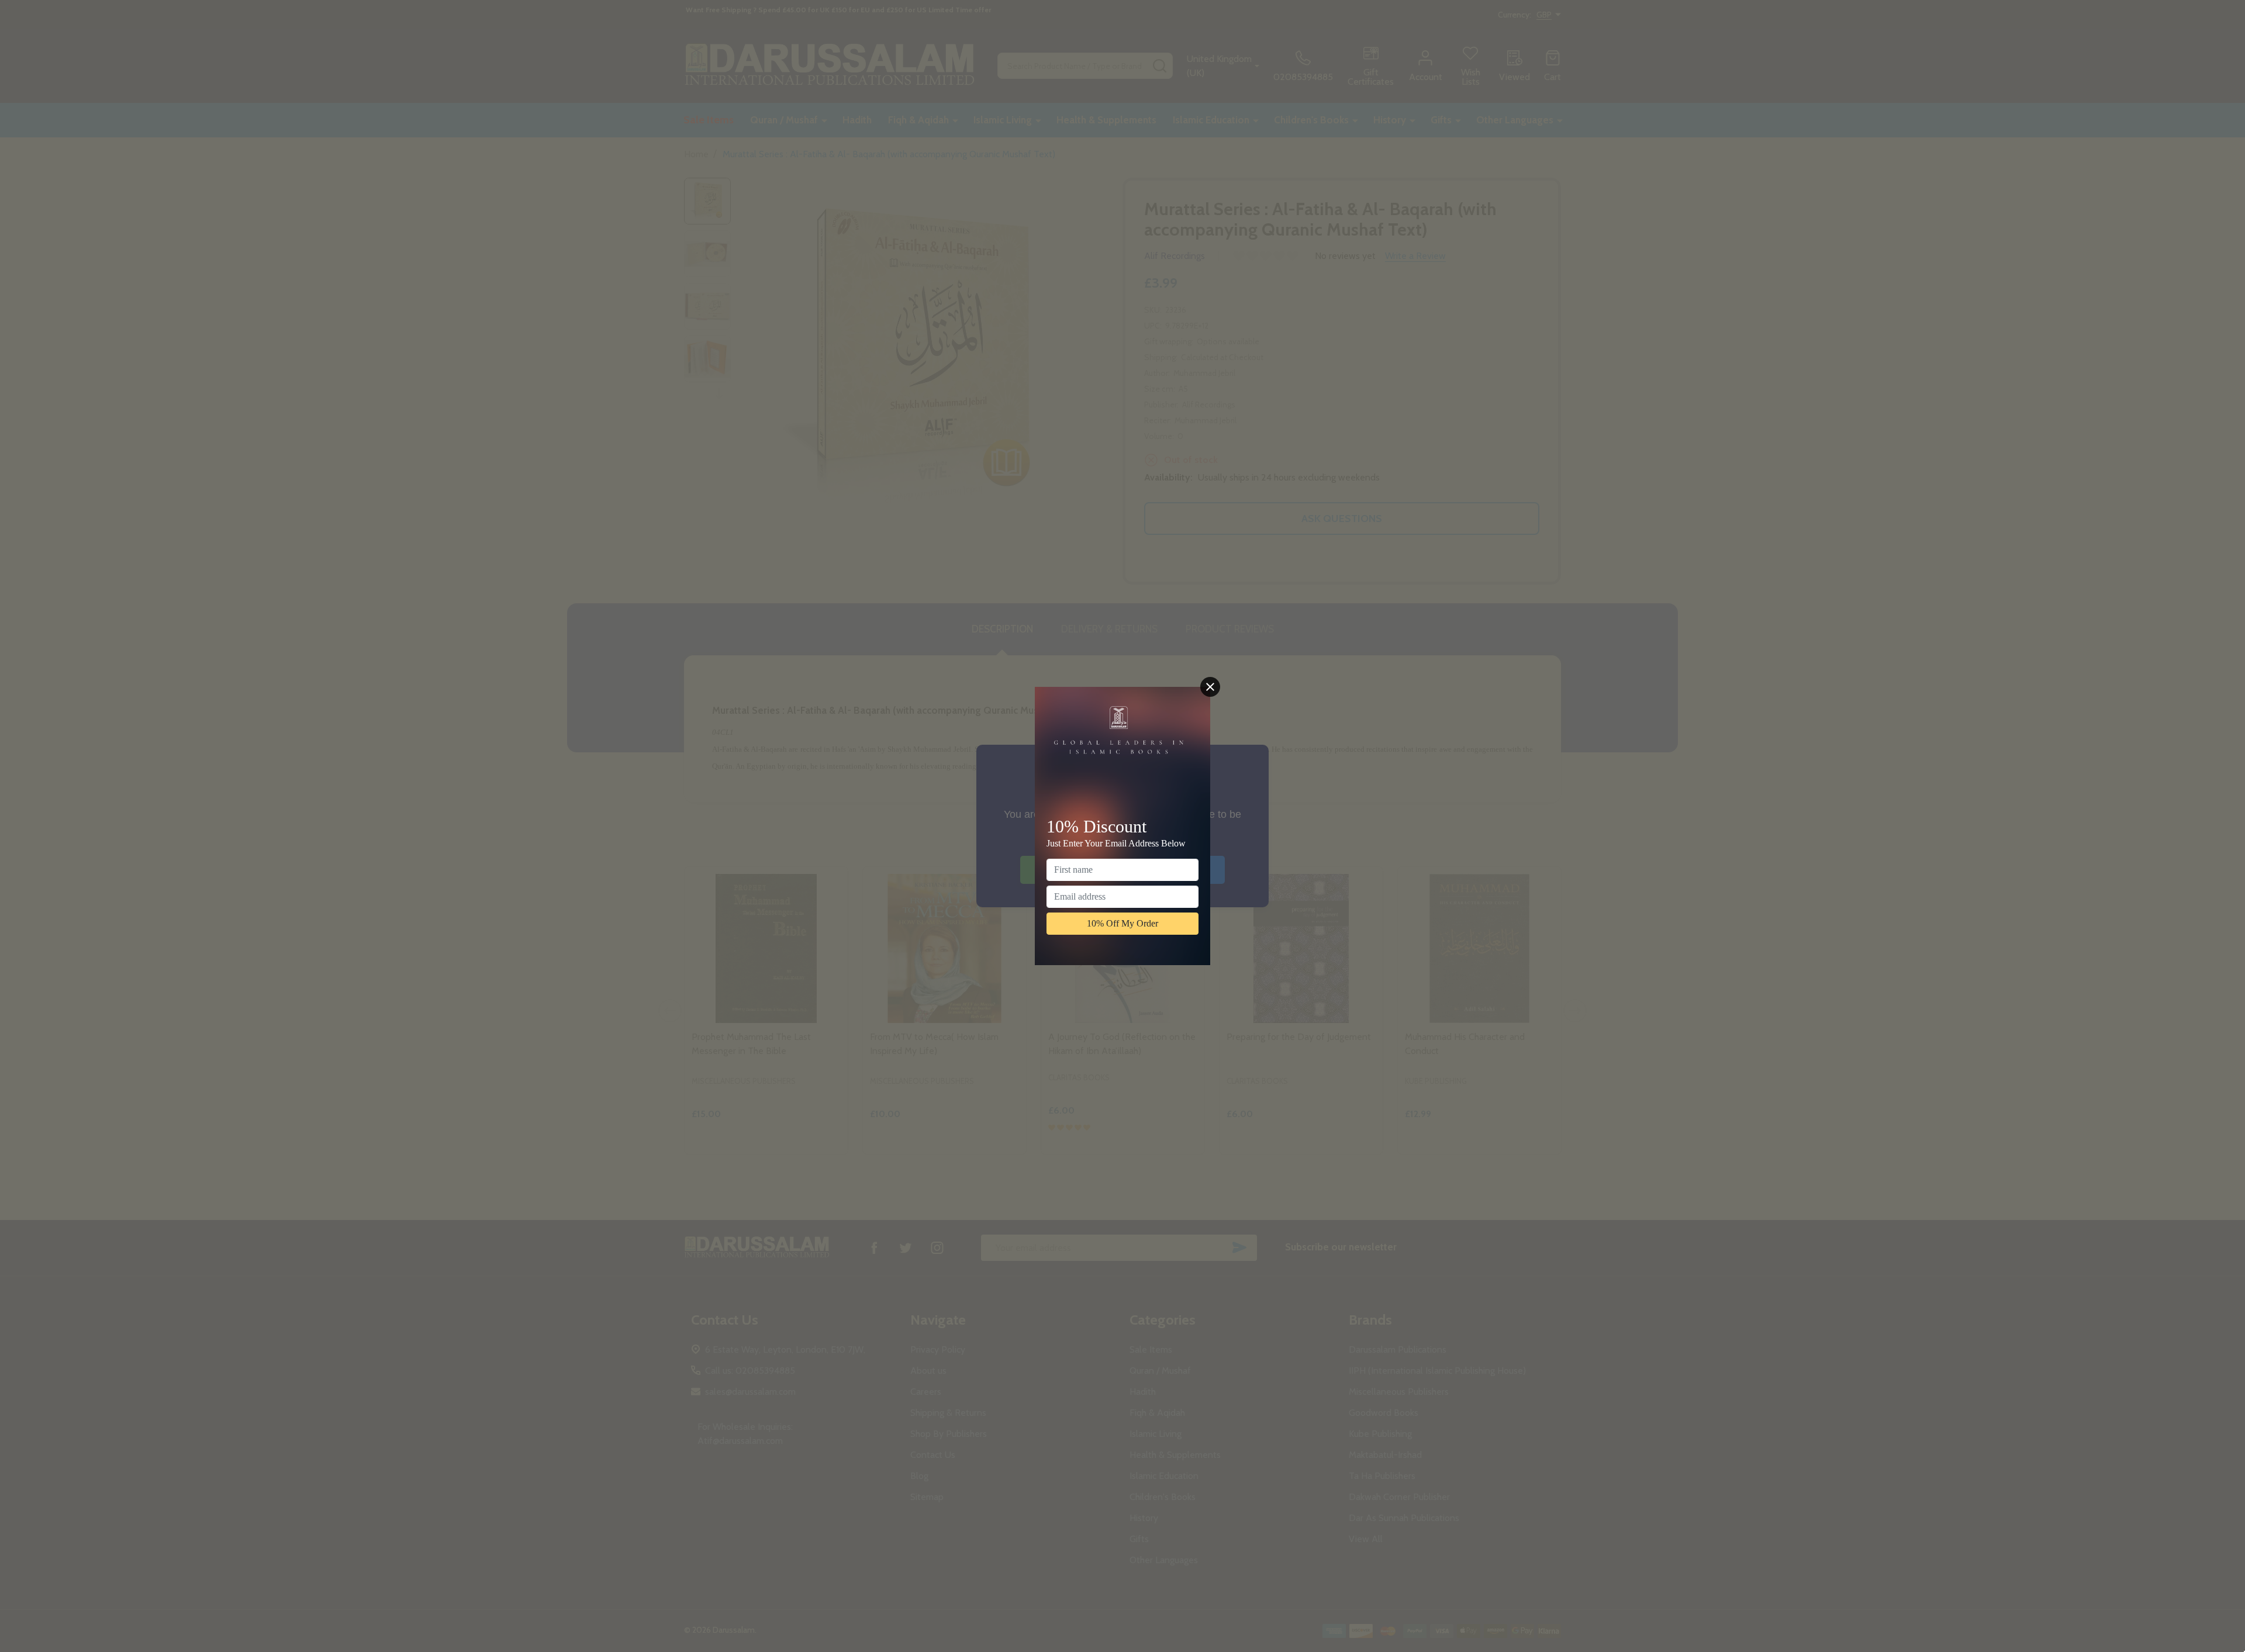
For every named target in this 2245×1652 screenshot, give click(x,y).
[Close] (1210, 687)
